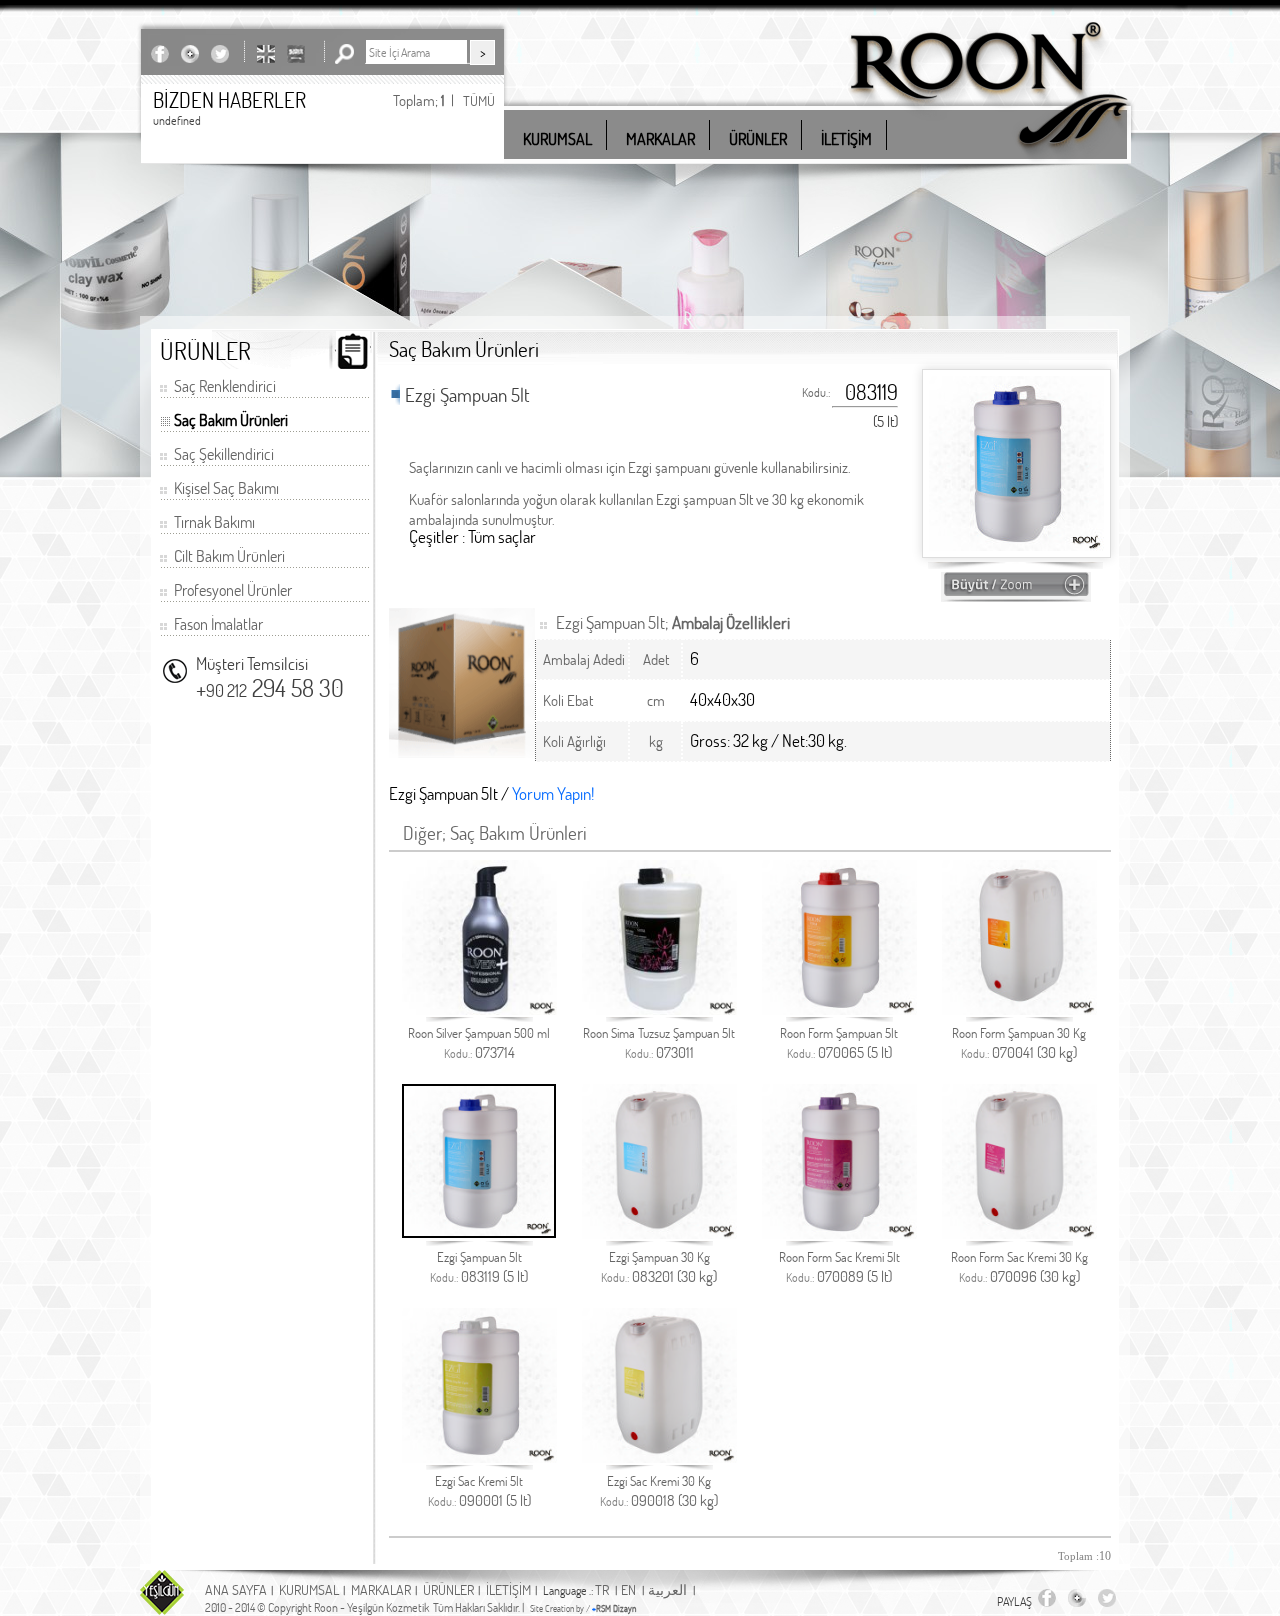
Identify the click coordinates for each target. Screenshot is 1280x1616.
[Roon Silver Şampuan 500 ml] (479, 1009)
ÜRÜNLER (448, 1589)
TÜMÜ (479, 100)
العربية (667, 1589)
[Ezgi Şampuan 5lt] (479, 1232)
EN (628, 1589)
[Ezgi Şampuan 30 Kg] (659, 1233)
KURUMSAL (309, 1589)
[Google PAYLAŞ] (190, 53)
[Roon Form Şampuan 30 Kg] (1019, 1009)
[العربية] (296, 53)
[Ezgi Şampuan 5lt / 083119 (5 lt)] (1016, 592)
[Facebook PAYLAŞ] (160, 53)
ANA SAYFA (236, 1589)
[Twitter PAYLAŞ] (220, 53)
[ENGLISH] (266, 53)
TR (602, 1589)
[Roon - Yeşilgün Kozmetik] (989, 159)
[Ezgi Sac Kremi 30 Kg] (659, 1457)
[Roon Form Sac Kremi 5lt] (839, 1233)
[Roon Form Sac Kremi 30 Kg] (1019, 1233)
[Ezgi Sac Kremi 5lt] (479, 1457)
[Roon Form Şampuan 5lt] (839, 1009)
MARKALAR (381, 1589)
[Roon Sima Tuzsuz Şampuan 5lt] (659, 1009)
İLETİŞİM (508, 1589)
